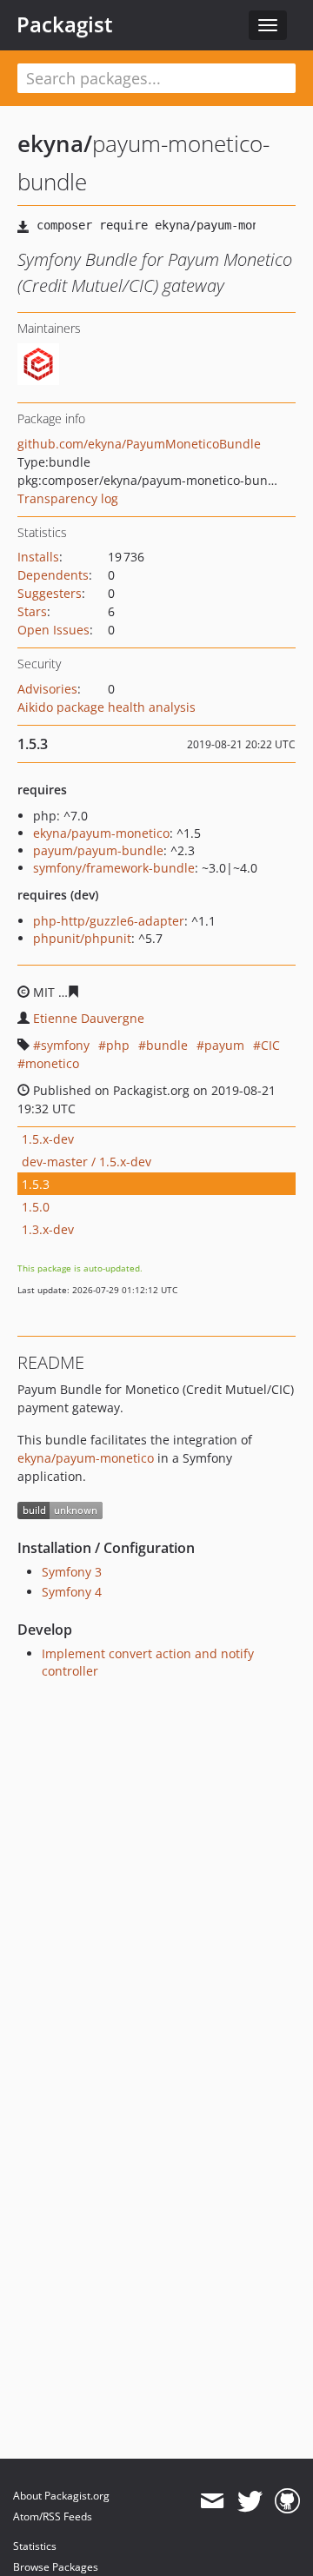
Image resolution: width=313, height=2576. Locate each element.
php (118, 1045)
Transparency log (68, 498)
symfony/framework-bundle (114, 868)
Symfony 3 (72, 1572)
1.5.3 (36, 1184)
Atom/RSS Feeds (53, 2516)
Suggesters (50, 593)
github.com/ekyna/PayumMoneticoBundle (139, 444)
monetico (52, 1063)
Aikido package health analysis (107, 707)
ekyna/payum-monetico (101, 833)
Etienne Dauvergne (89, 1018)
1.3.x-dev (48, 1229)
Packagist (65, 24)
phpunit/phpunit (82, 938)
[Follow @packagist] (250, 2501)
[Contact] (212, 2501)
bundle (167, 1045)
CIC (270, 1045)
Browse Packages (56, 2567)
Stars (32, 611)
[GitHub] (287, 2501)
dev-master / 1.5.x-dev (87, 1162)
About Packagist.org (61, 2496)
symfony (65, 1045)
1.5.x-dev (48, 1139)
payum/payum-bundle (98, 850)
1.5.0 (36, 1207)
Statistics (35, 2546)
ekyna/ (55, 143)
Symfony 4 (72, 1592)
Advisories (47, 689)
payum (224, 1045)
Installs (38, 557)
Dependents (53, 575)
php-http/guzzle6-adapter (109, 921)
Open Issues (53, 630)
